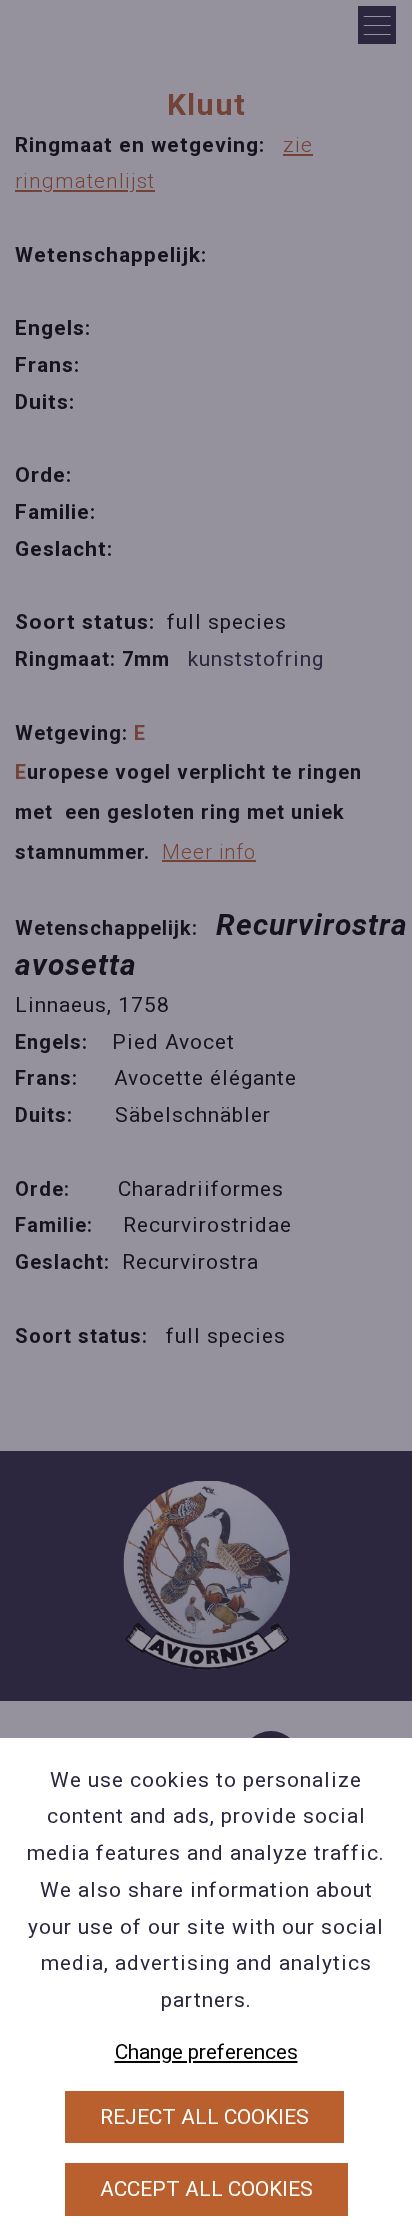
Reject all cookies (204, 2117)
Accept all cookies (206, 2189)
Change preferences (206, 2052)
